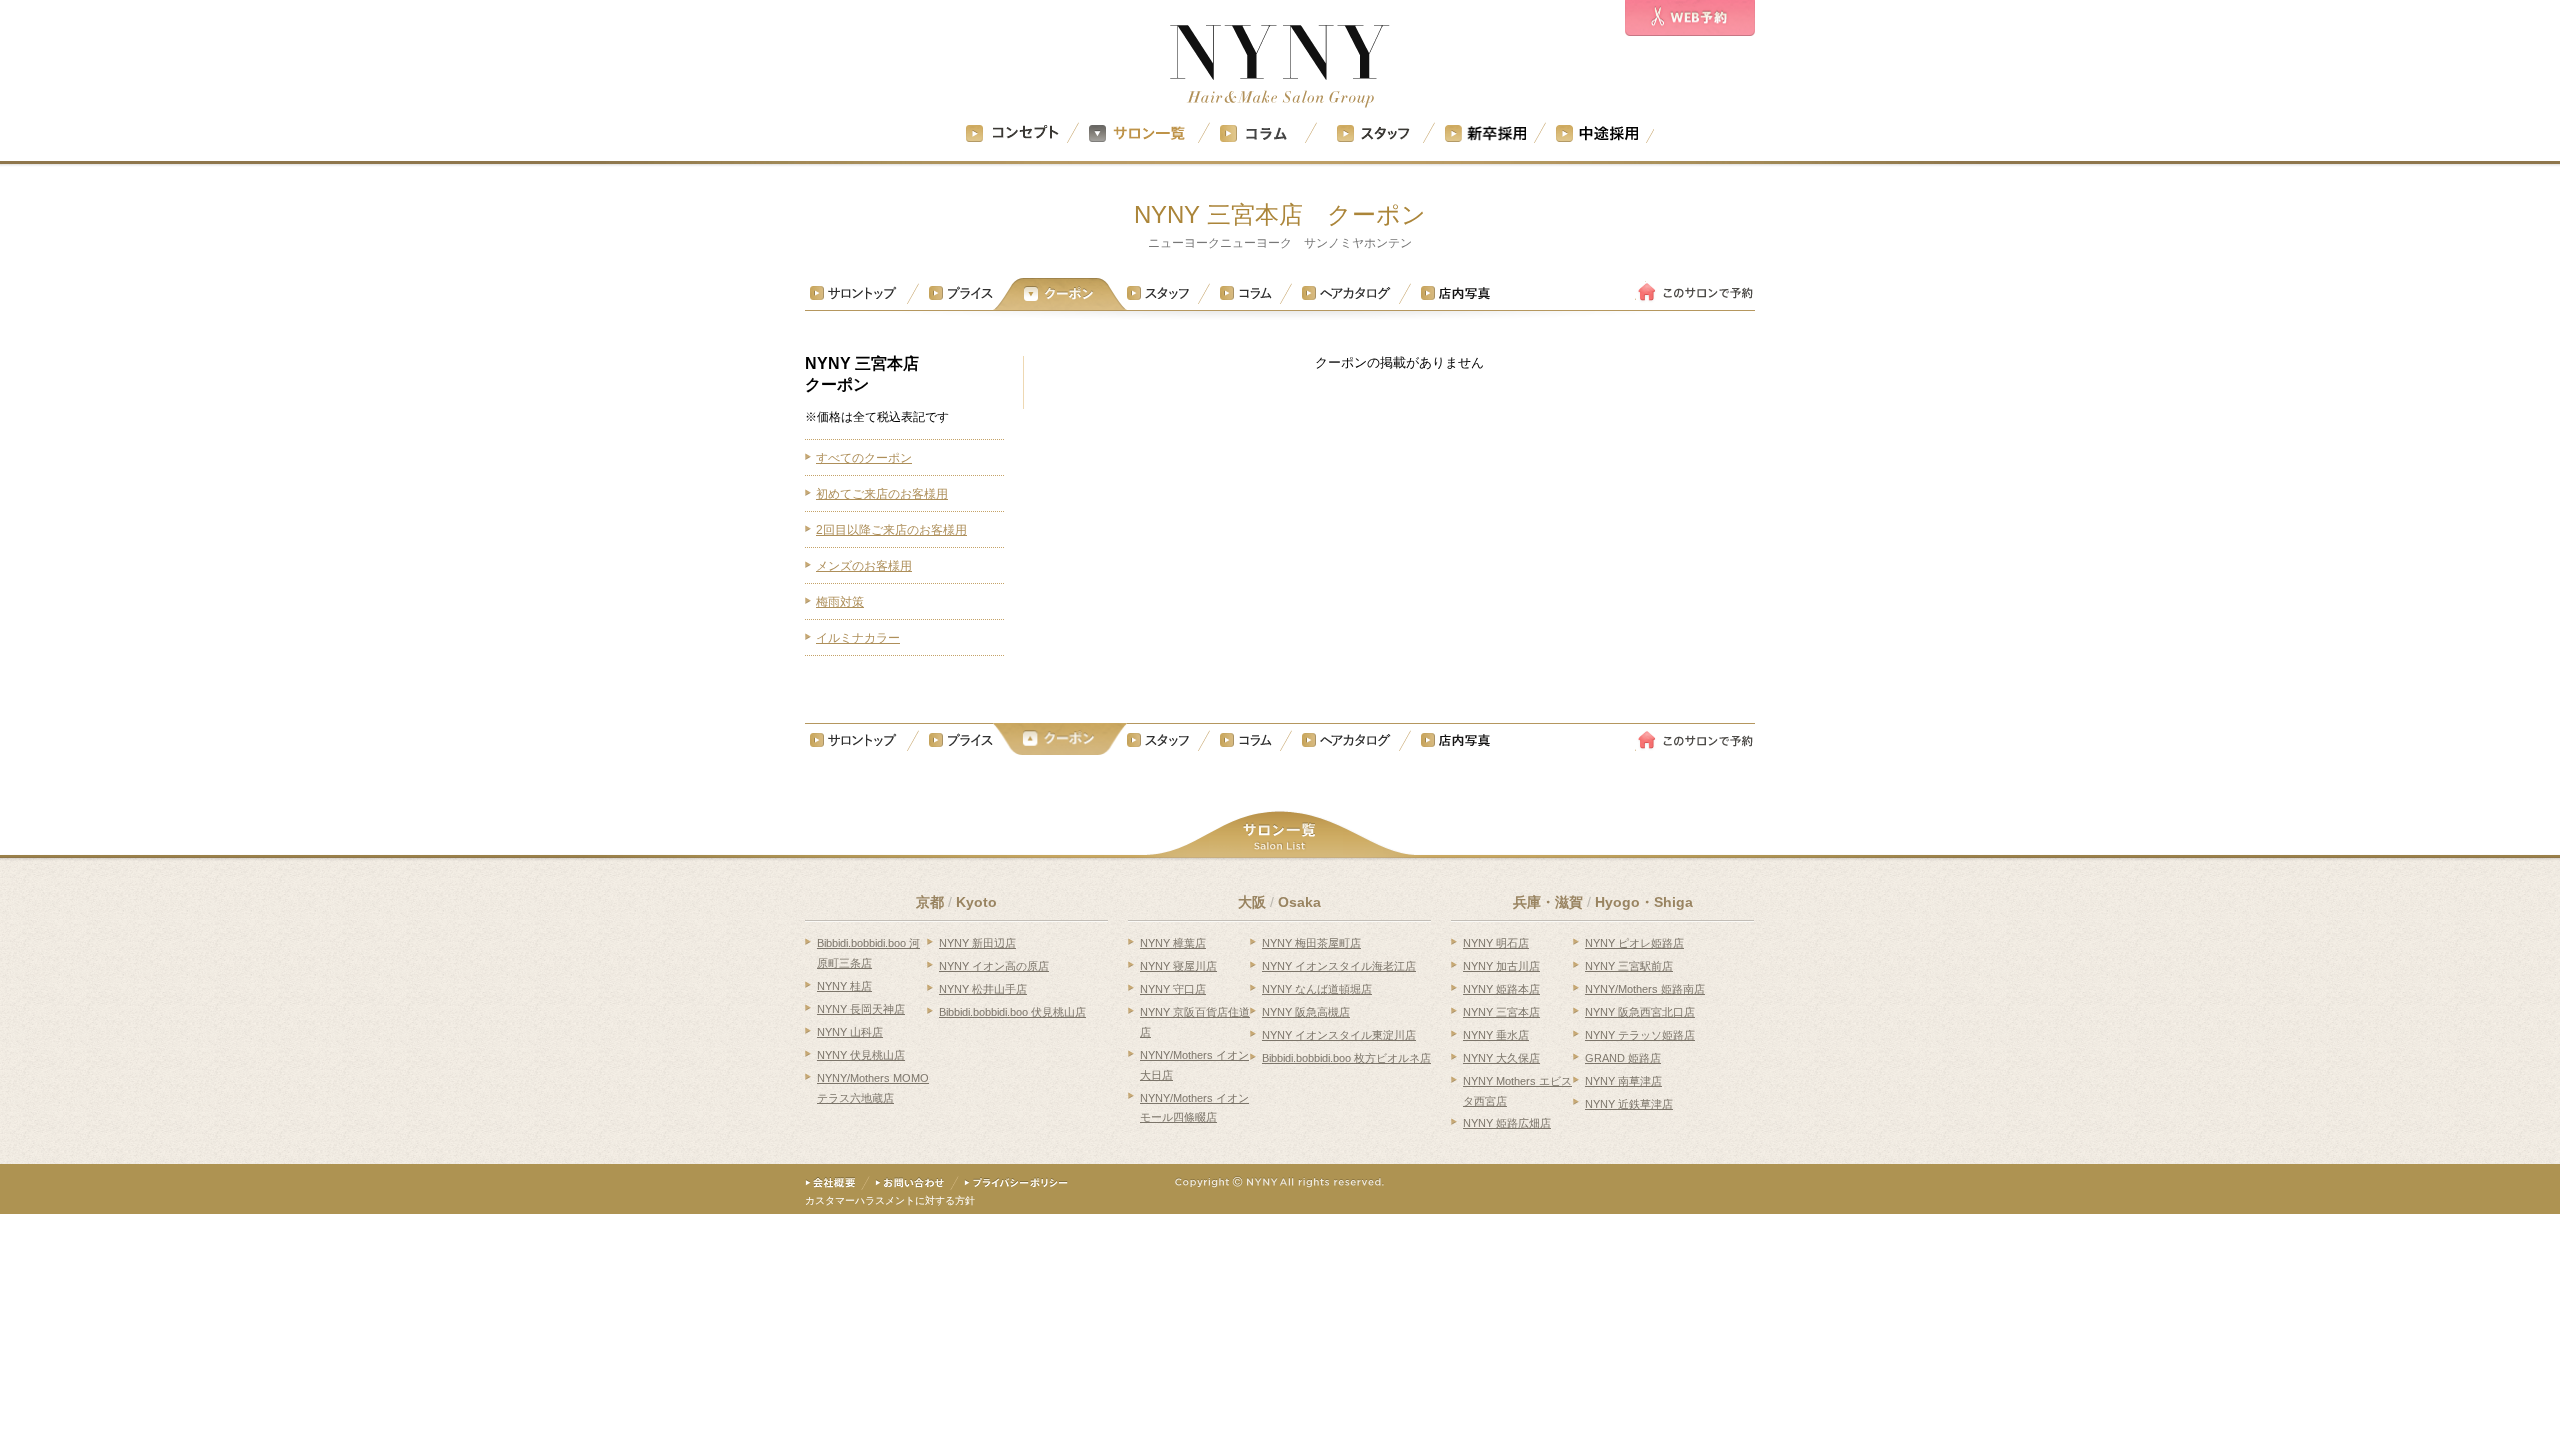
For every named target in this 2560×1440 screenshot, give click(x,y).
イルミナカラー (858, 638)
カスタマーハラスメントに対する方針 (890, 1200)
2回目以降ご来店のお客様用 (891, 530)
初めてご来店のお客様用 (882, 494)
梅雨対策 (840, 602)
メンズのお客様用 (864, 566)
